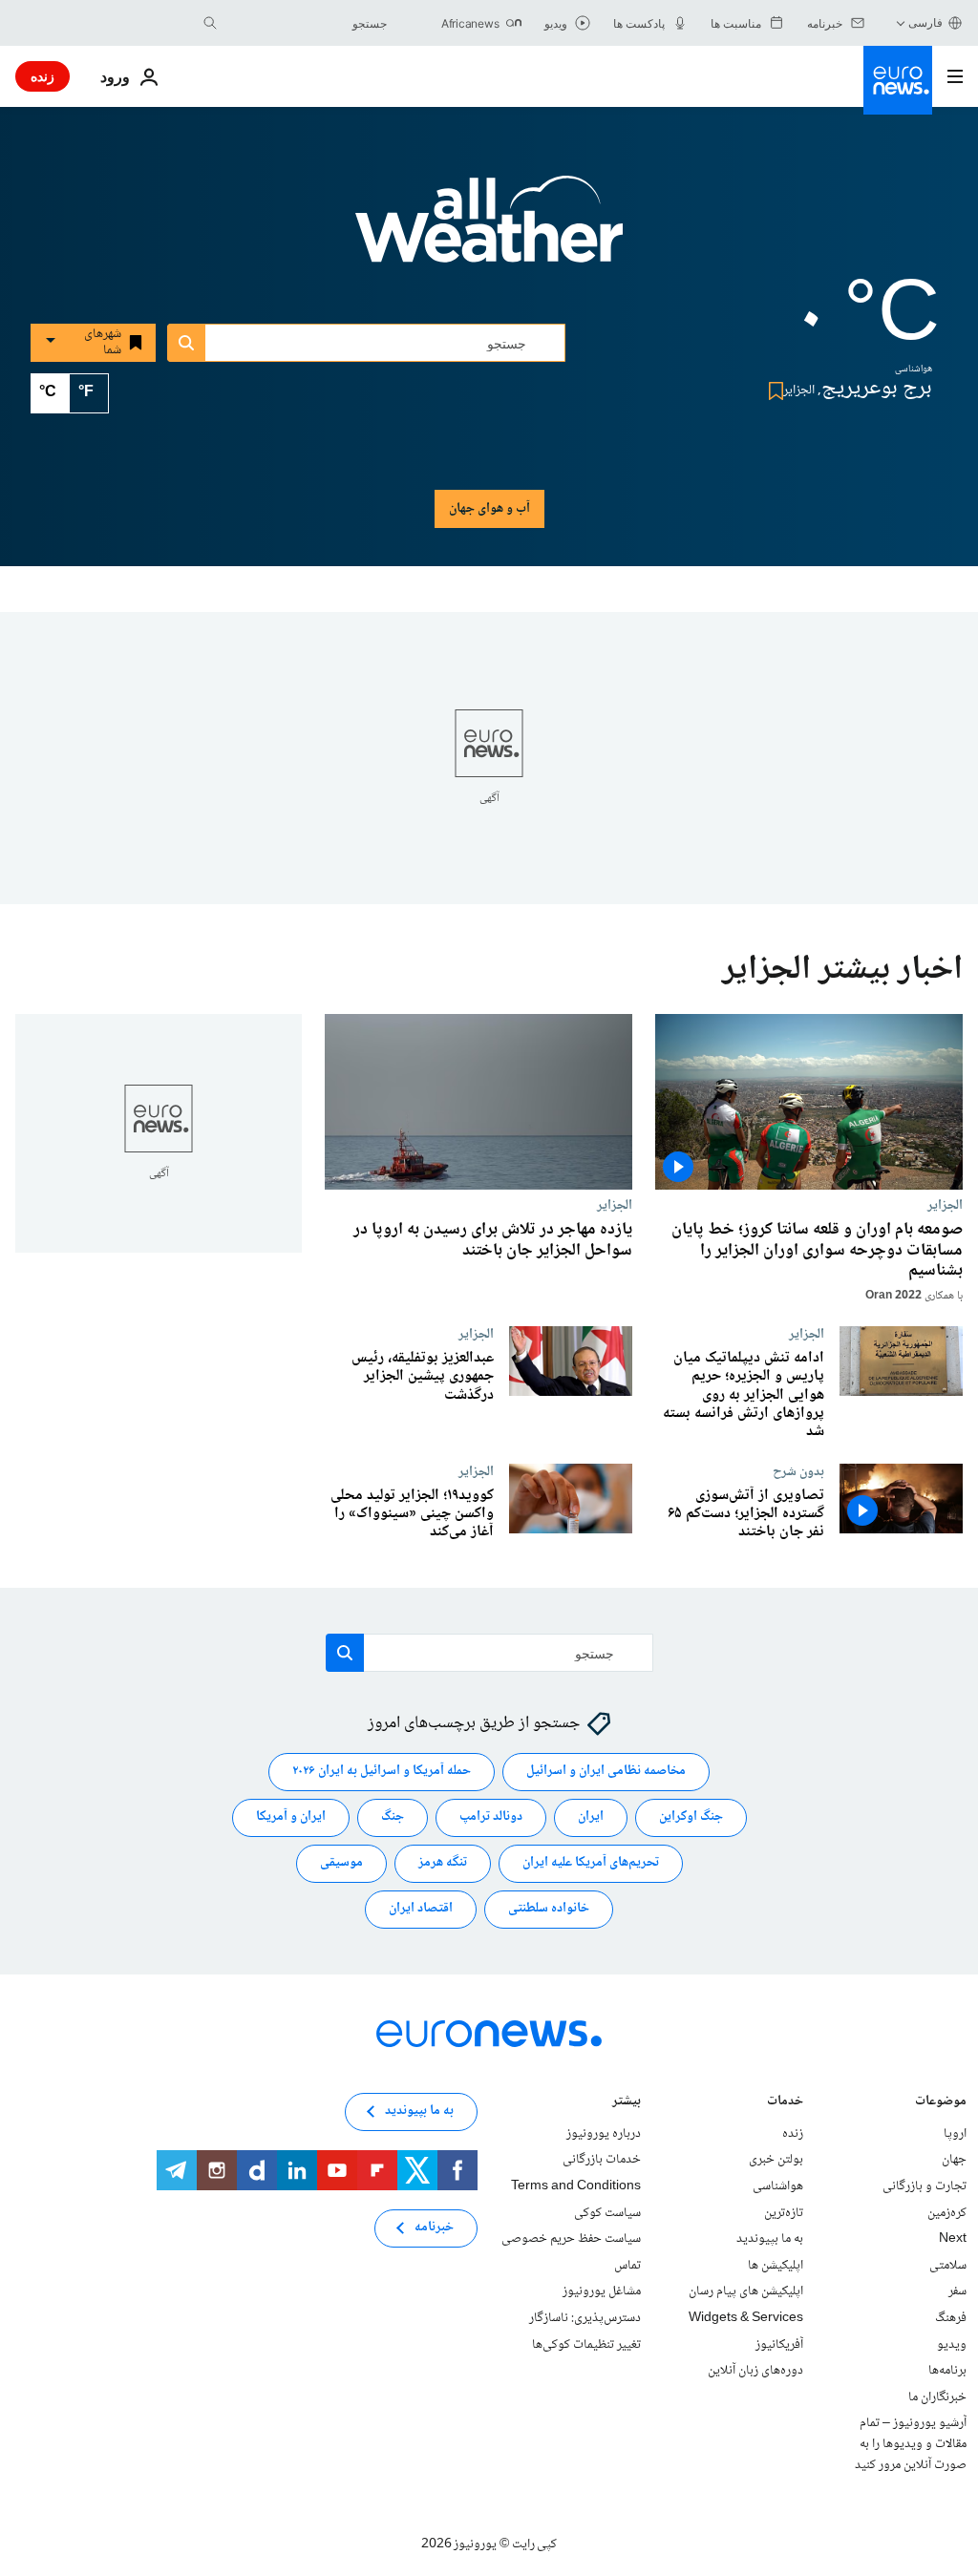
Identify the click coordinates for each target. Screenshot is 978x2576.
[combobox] (307, 23)
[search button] (210, 23)
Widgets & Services (746, 2318)
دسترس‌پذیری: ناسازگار (585, 2318)
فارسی (925, 22)
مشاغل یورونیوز (602, 2291)
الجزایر (945, 1205)
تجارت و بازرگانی (925, 2186)
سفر (957, 2291)
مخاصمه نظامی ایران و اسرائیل (606, 1771)
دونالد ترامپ (491, 1817)
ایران (591, 1817)
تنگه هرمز (443, 1863)
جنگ (393, 1817)
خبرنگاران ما (937, 2397)
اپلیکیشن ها (776, 2265)
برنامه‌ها (947, 2371)
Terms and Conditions (576, 2186)
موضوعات (941, 2102)
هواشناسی (778, 2186)
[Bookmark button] (772, 391)
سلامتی (948, 2265)
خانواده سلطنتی (549, 1909)
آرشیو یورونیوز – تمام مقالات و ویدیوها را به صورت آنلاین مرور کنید (911, 2444)
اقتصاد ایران (421, 1909)
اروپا (955, 2133)
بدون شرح (798, 1471)
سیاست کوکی (607, 2212)
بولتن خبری (776, 2160)
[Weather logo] (489, 232)
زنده (43, 76)
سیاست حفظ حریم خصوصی (571, 2239)
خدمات (785, 2102)
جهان (954, 2160)
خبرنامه (434, 2228)
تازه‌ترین (784, 2212)
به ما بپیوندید (770, 2239)
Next (953, 2239)
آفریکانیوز (779, 2344)
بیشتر (627, 2102)
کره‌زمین (947, 2212)
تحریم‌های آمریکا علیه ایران (591, 1863)
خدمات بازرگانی (602, 2160)
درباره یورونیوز (604, 2133)
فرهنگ (951, 2318)
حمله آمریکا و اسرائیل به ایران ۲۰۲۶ (382, 1771)
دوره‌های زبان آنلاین (755, 2371)
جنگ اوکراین (691, 1817)
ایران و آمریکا (291, 1817)
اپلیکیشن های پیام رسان (746, 2291)
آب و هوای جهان (489, 509)
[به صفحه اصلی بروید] (898, 80)
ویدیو (952, 2344)
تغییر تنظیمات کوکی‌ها (586, 2344)
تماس (627, 2265)
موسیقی (341, 1863)
